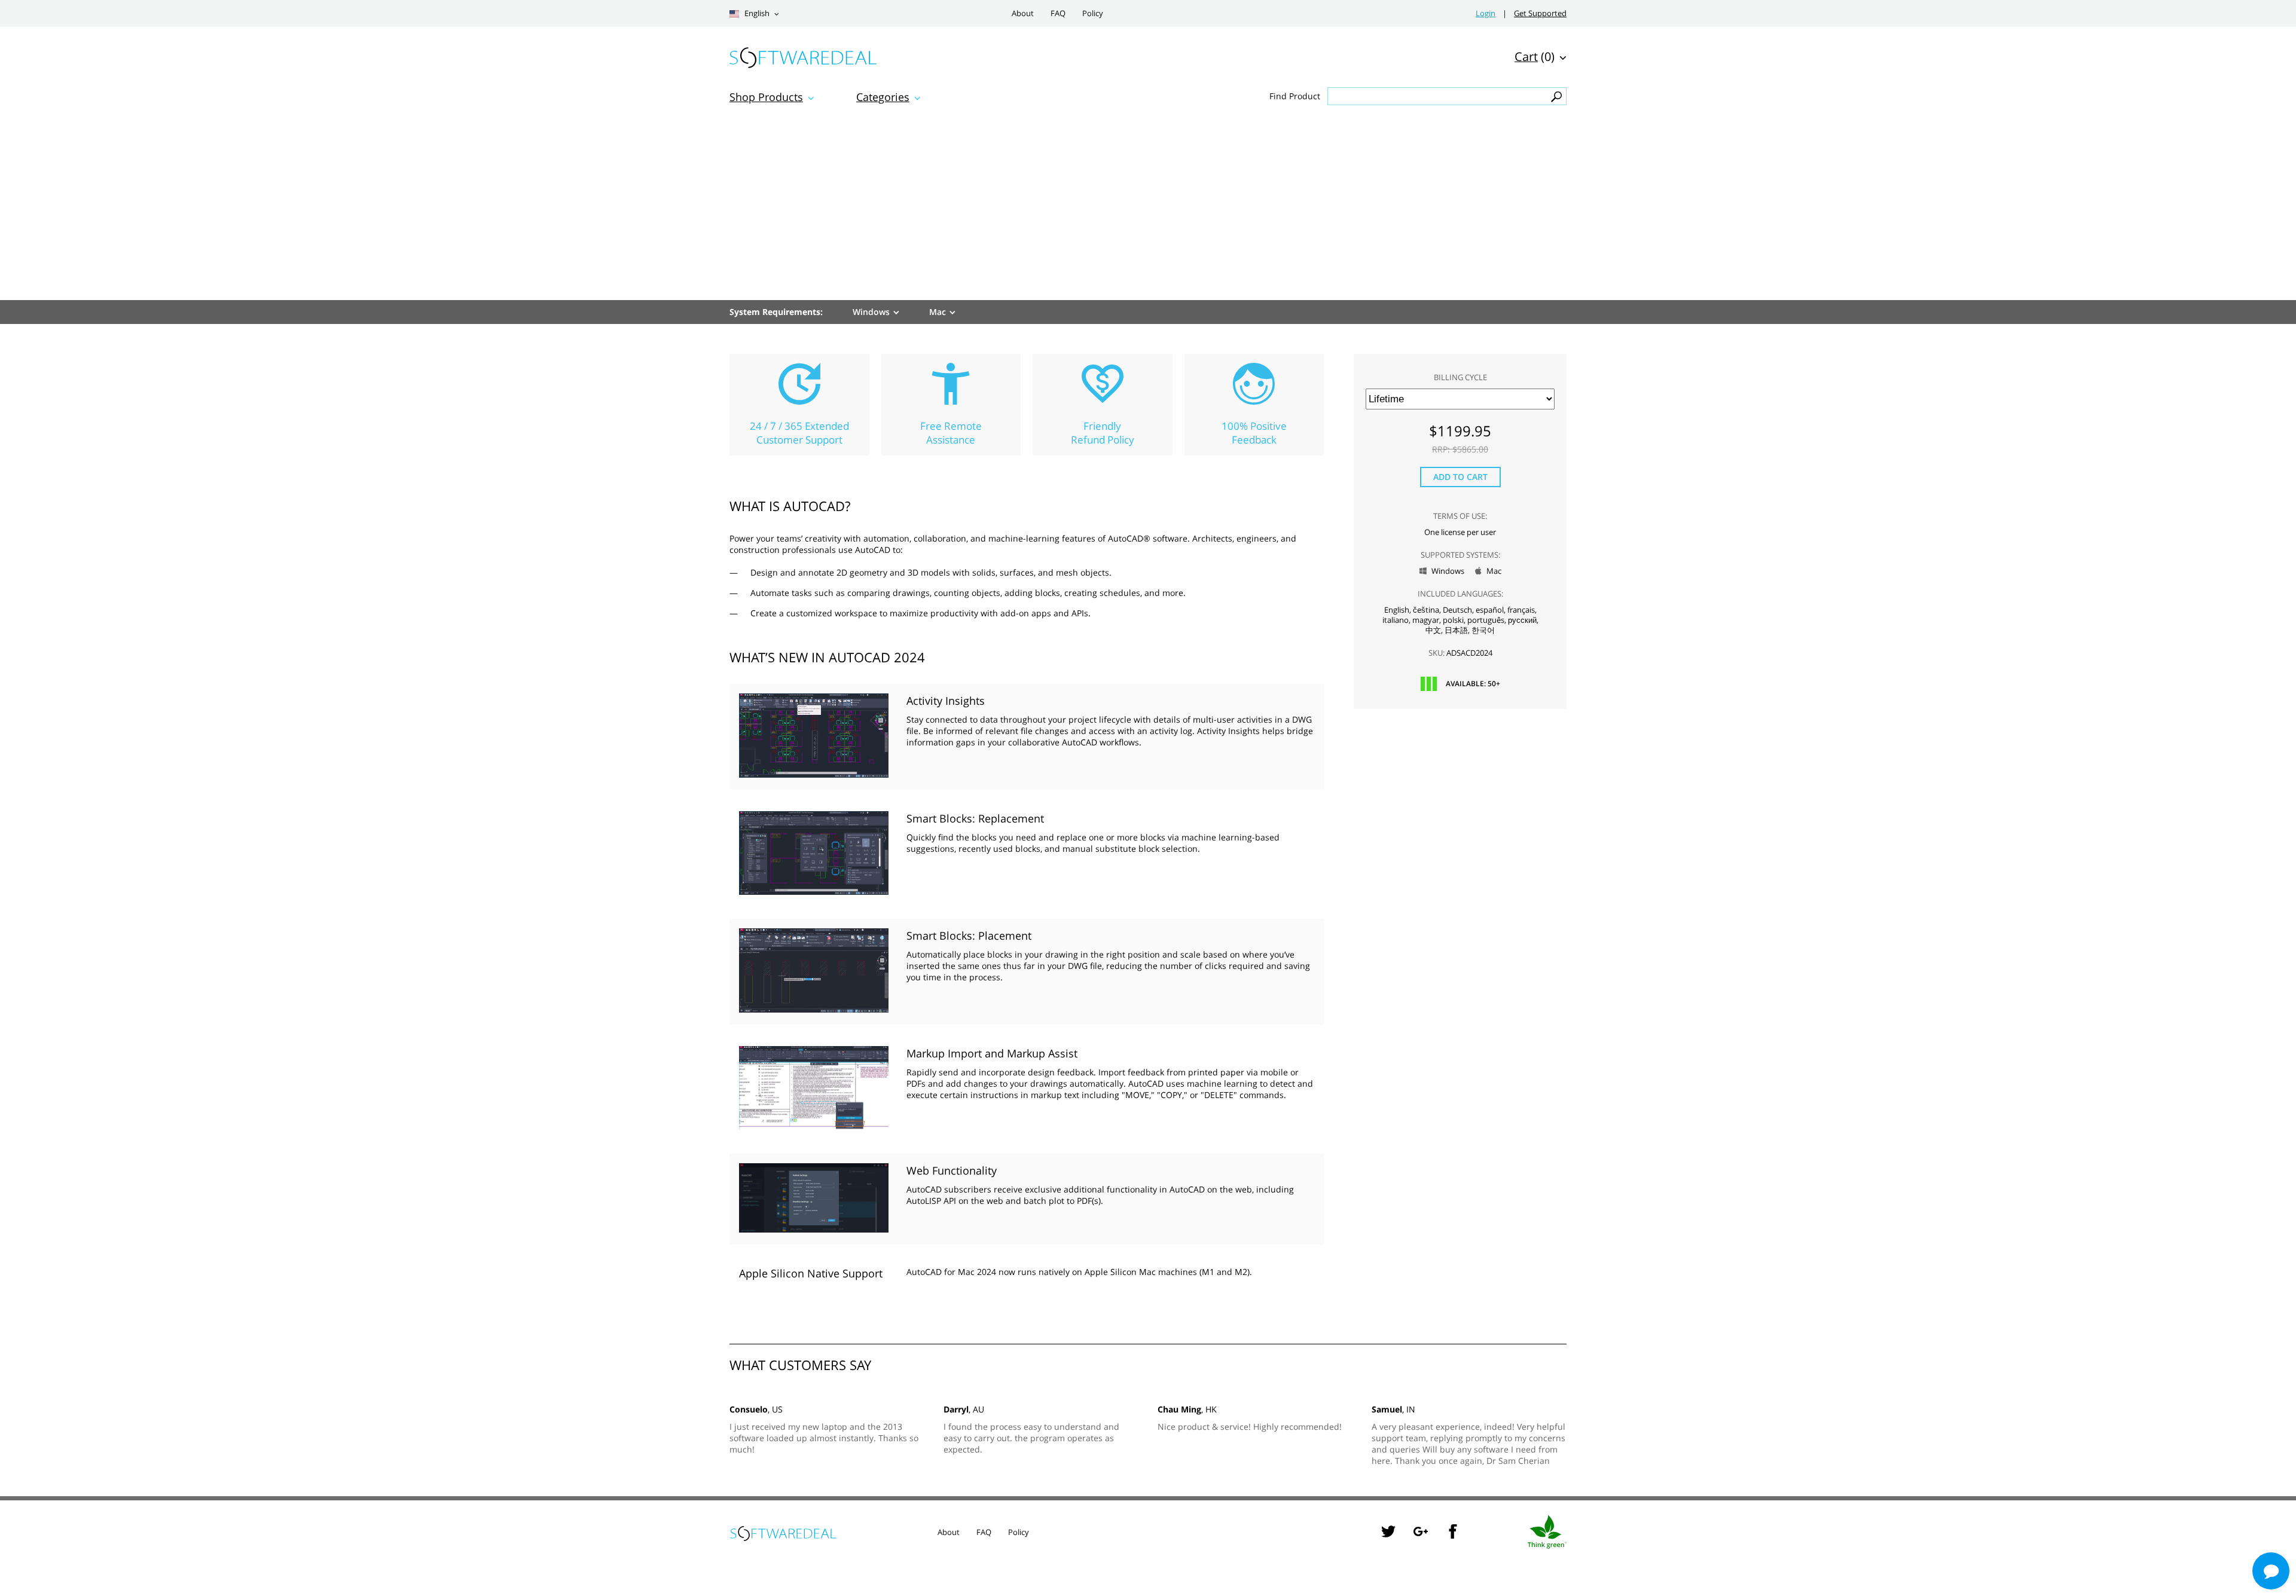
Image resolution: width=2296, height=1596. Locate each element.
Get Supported (1540, 13)
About (1023, 13)
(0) (1535, 56)
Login (1486, 13)
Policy (1093, 13)
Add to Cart (1460, 477)
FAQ (1058, 13)
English (756, 13)
